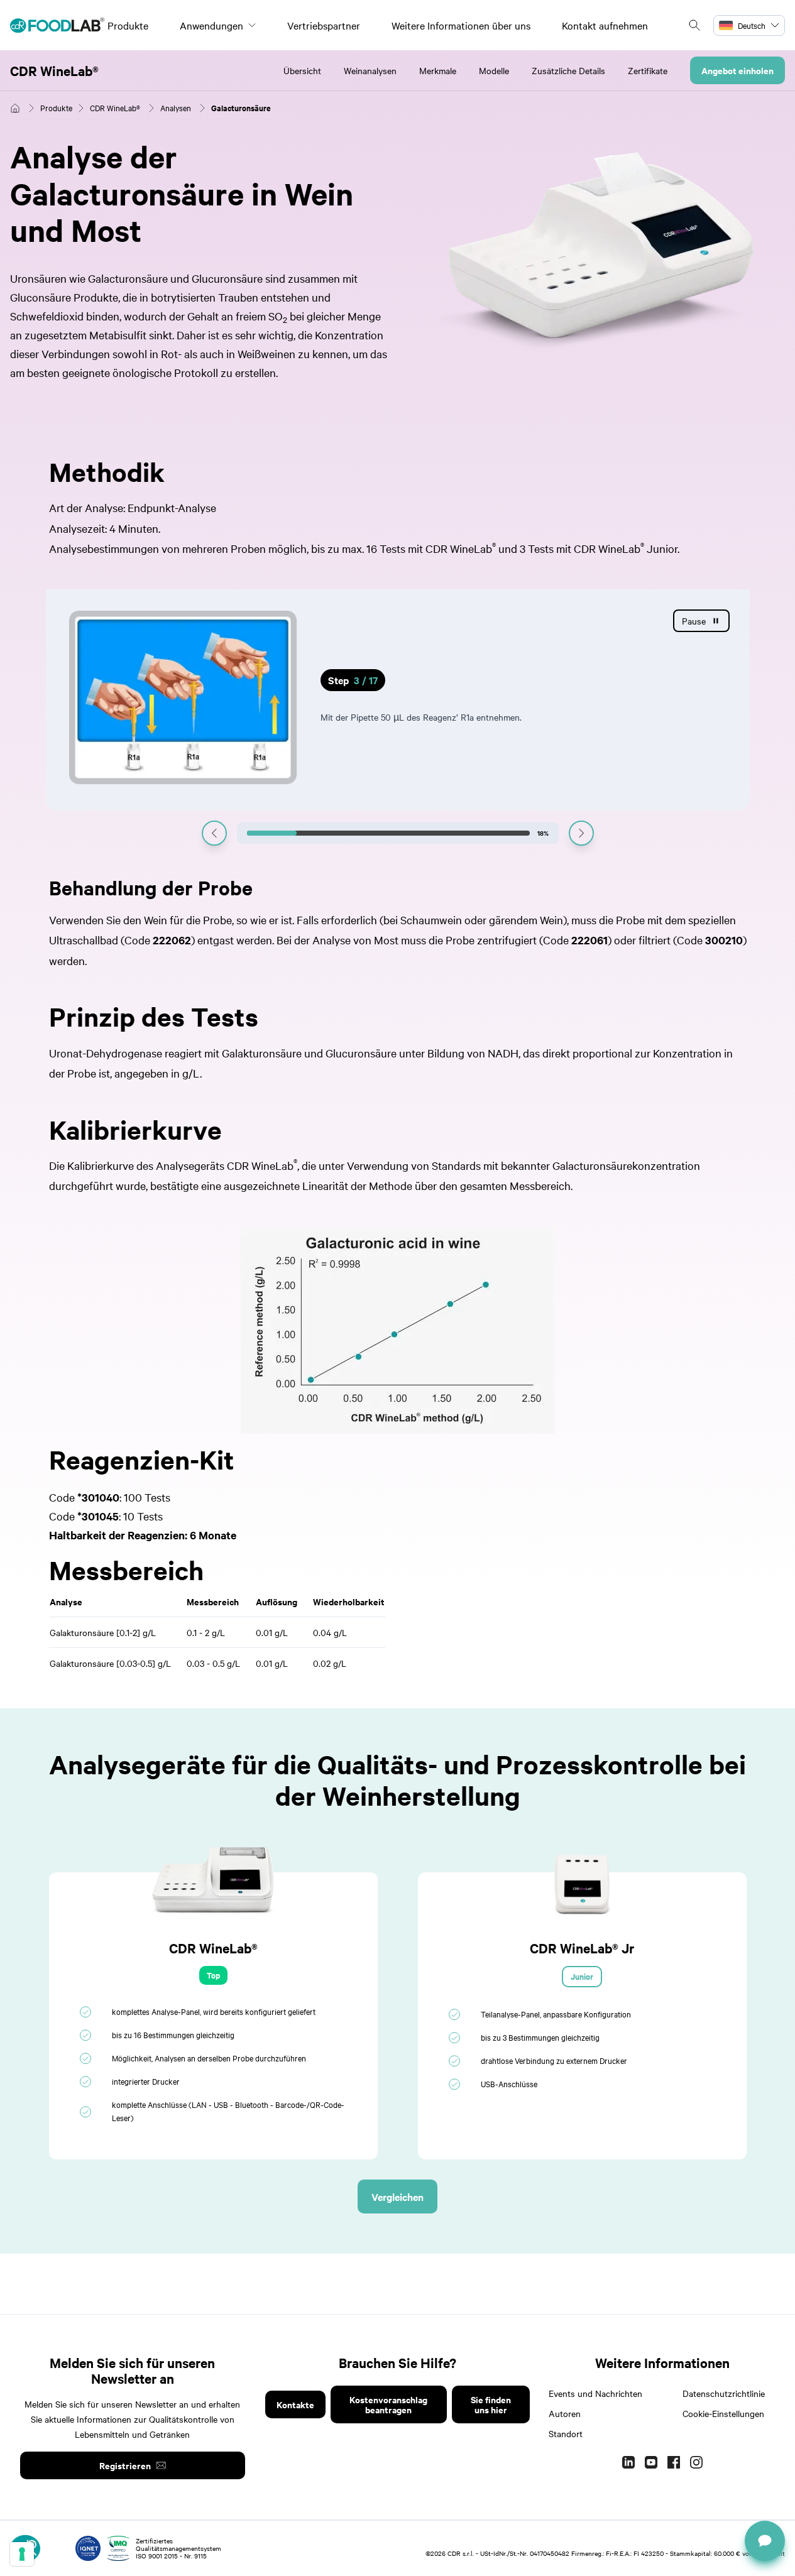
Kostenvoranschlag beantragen (388, 2404)
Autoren (565, 2413)
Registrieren (125, 2465)
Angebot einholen (737, 70)
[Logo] (57, 25)
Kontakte (295, 2404)
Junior (582, 1976)
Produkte (128, 25)
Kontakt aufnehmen (605, 25)
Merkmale (438, 70)
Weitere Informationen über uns (461, 25)
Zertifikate (648, 70)
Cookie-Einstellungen (723, 2413)
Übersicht (302, 70)
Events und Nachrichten (595, 2393)
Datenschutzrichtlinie (724, 2393)
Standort (566, 2433)
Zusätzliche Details (568, 70)
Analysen (176, 107)
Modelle (494, 70)
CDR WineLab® (54, 70)
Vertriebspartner (324, 25)
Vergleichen (397, 2197)
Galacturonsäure (241, 108)
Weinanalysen (370, 70)
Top (213, 1975)
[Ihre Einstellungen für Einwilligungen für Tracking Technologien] (22, 2554)
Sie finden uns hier (491, 2404)
